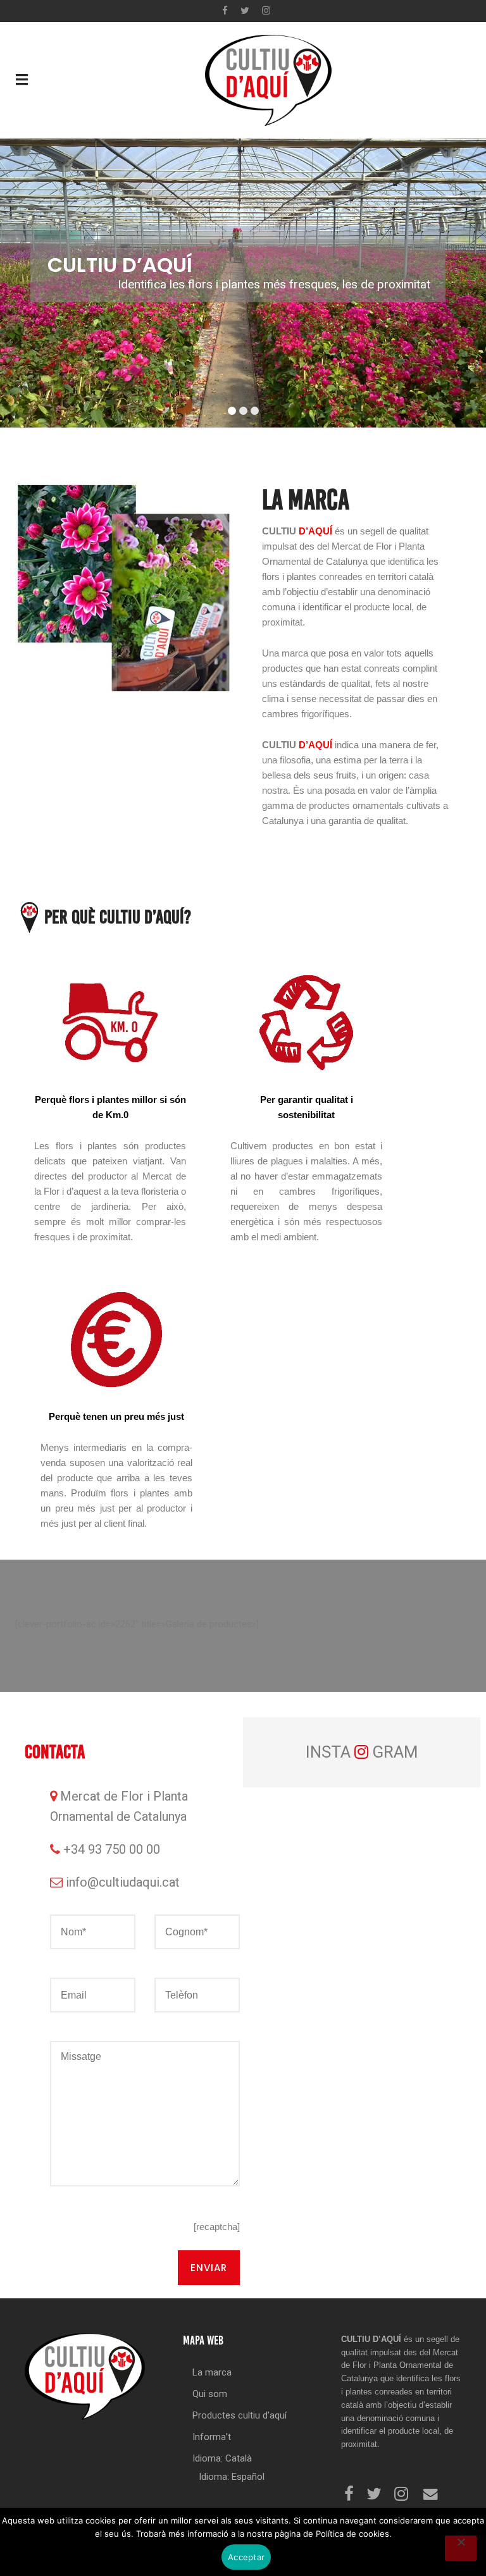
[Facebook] (225, 11)
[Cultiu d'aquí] (268, 79)
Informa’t (212, 2437)
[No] (461, 2548)
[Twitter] (245, 11)
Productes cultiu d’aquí (240, 2415)
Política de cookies (352, 2534)
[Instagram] (266, 11)
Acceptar (246, 2557)
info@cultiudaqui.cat (123, 1882)
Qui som (210, 2394)
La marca (212, 2372)
